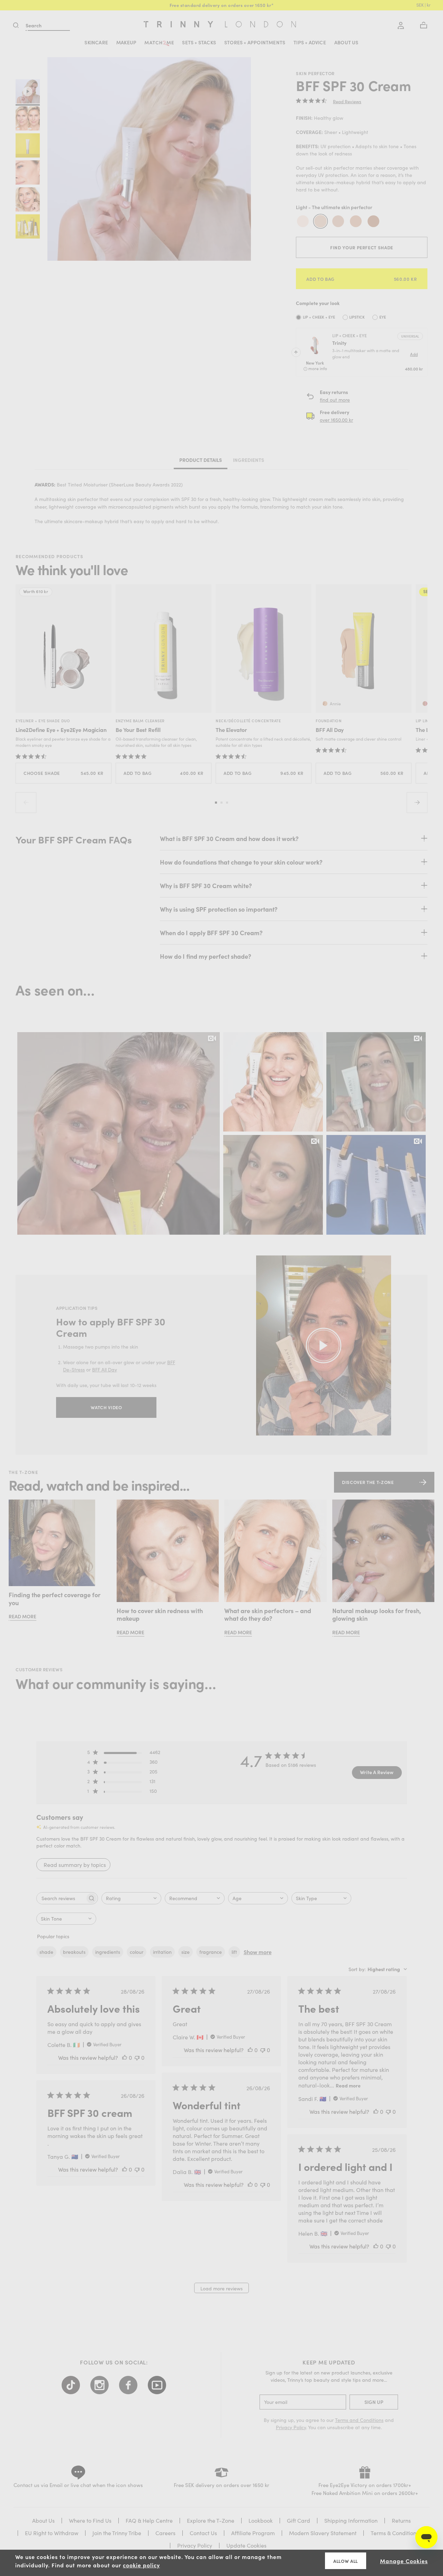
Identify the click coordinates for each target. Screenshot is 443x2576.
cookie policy (141, 2565)
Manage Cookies (404, 2561)
